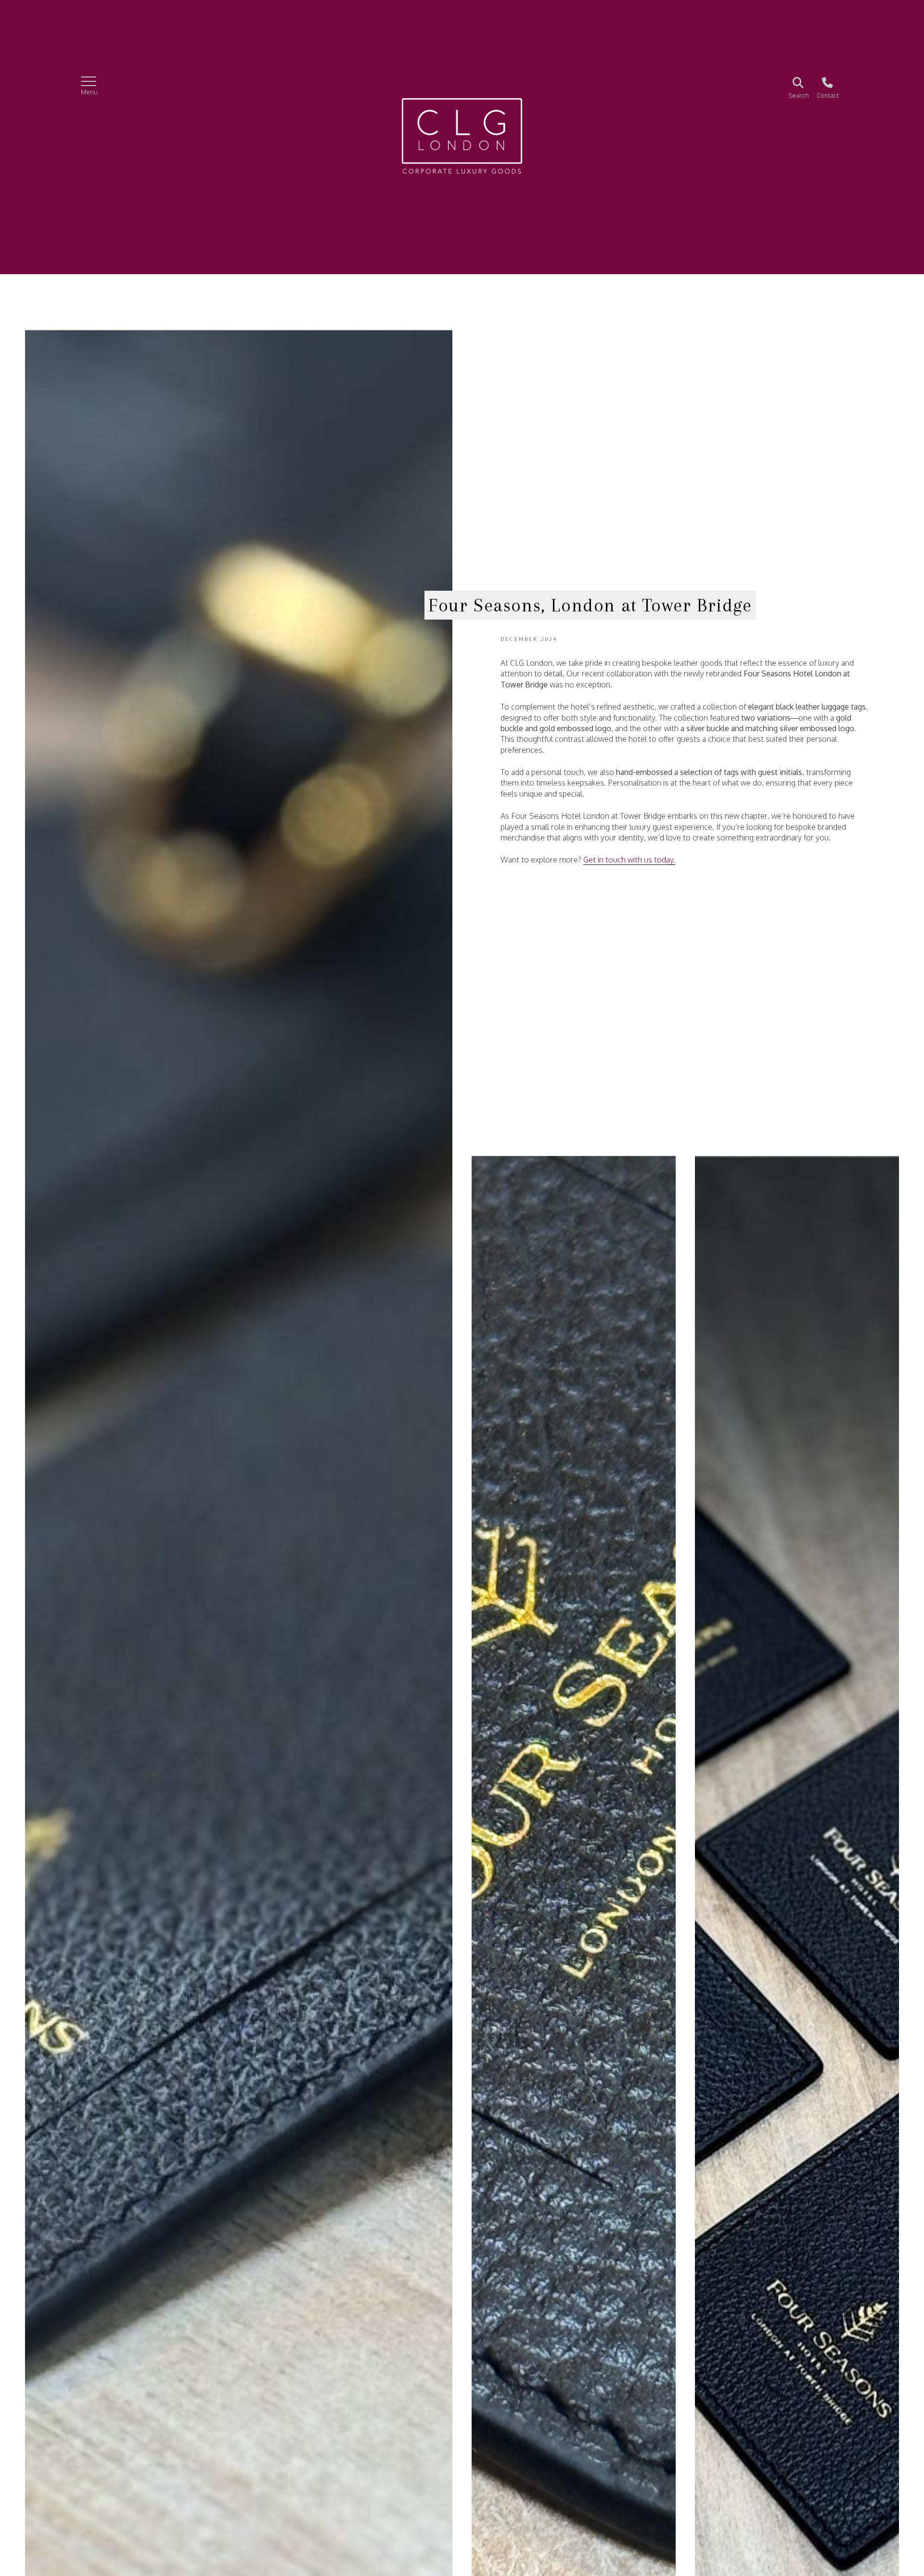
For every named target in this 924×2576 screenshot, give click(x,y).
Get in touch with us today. (629, 860)
